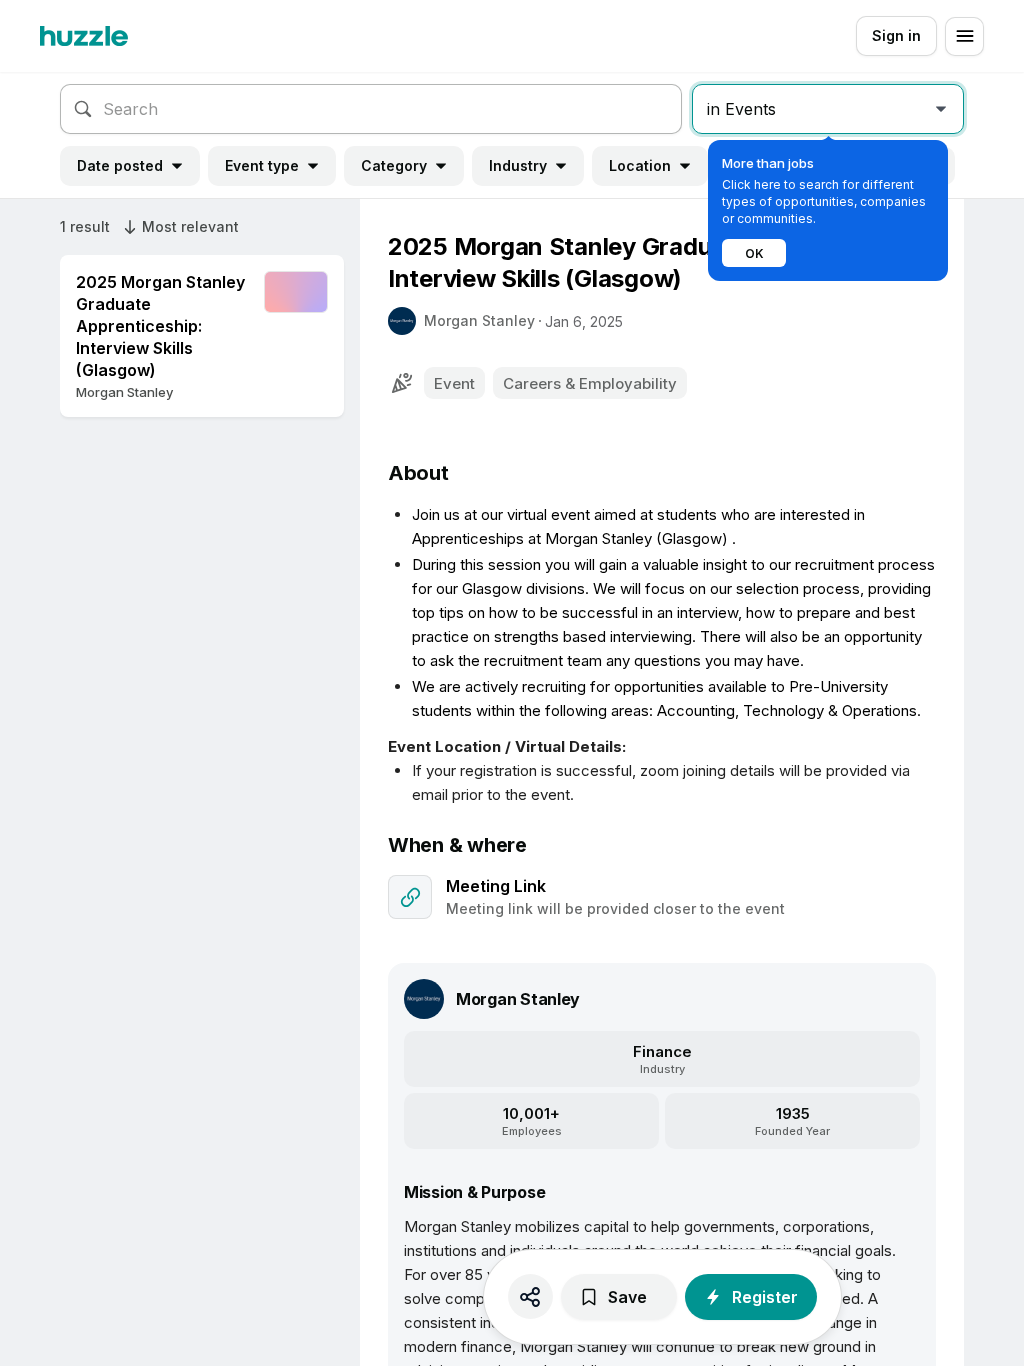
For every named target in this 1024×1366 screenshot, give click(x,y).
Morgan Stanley (479, 320)
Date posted (120, 165)
